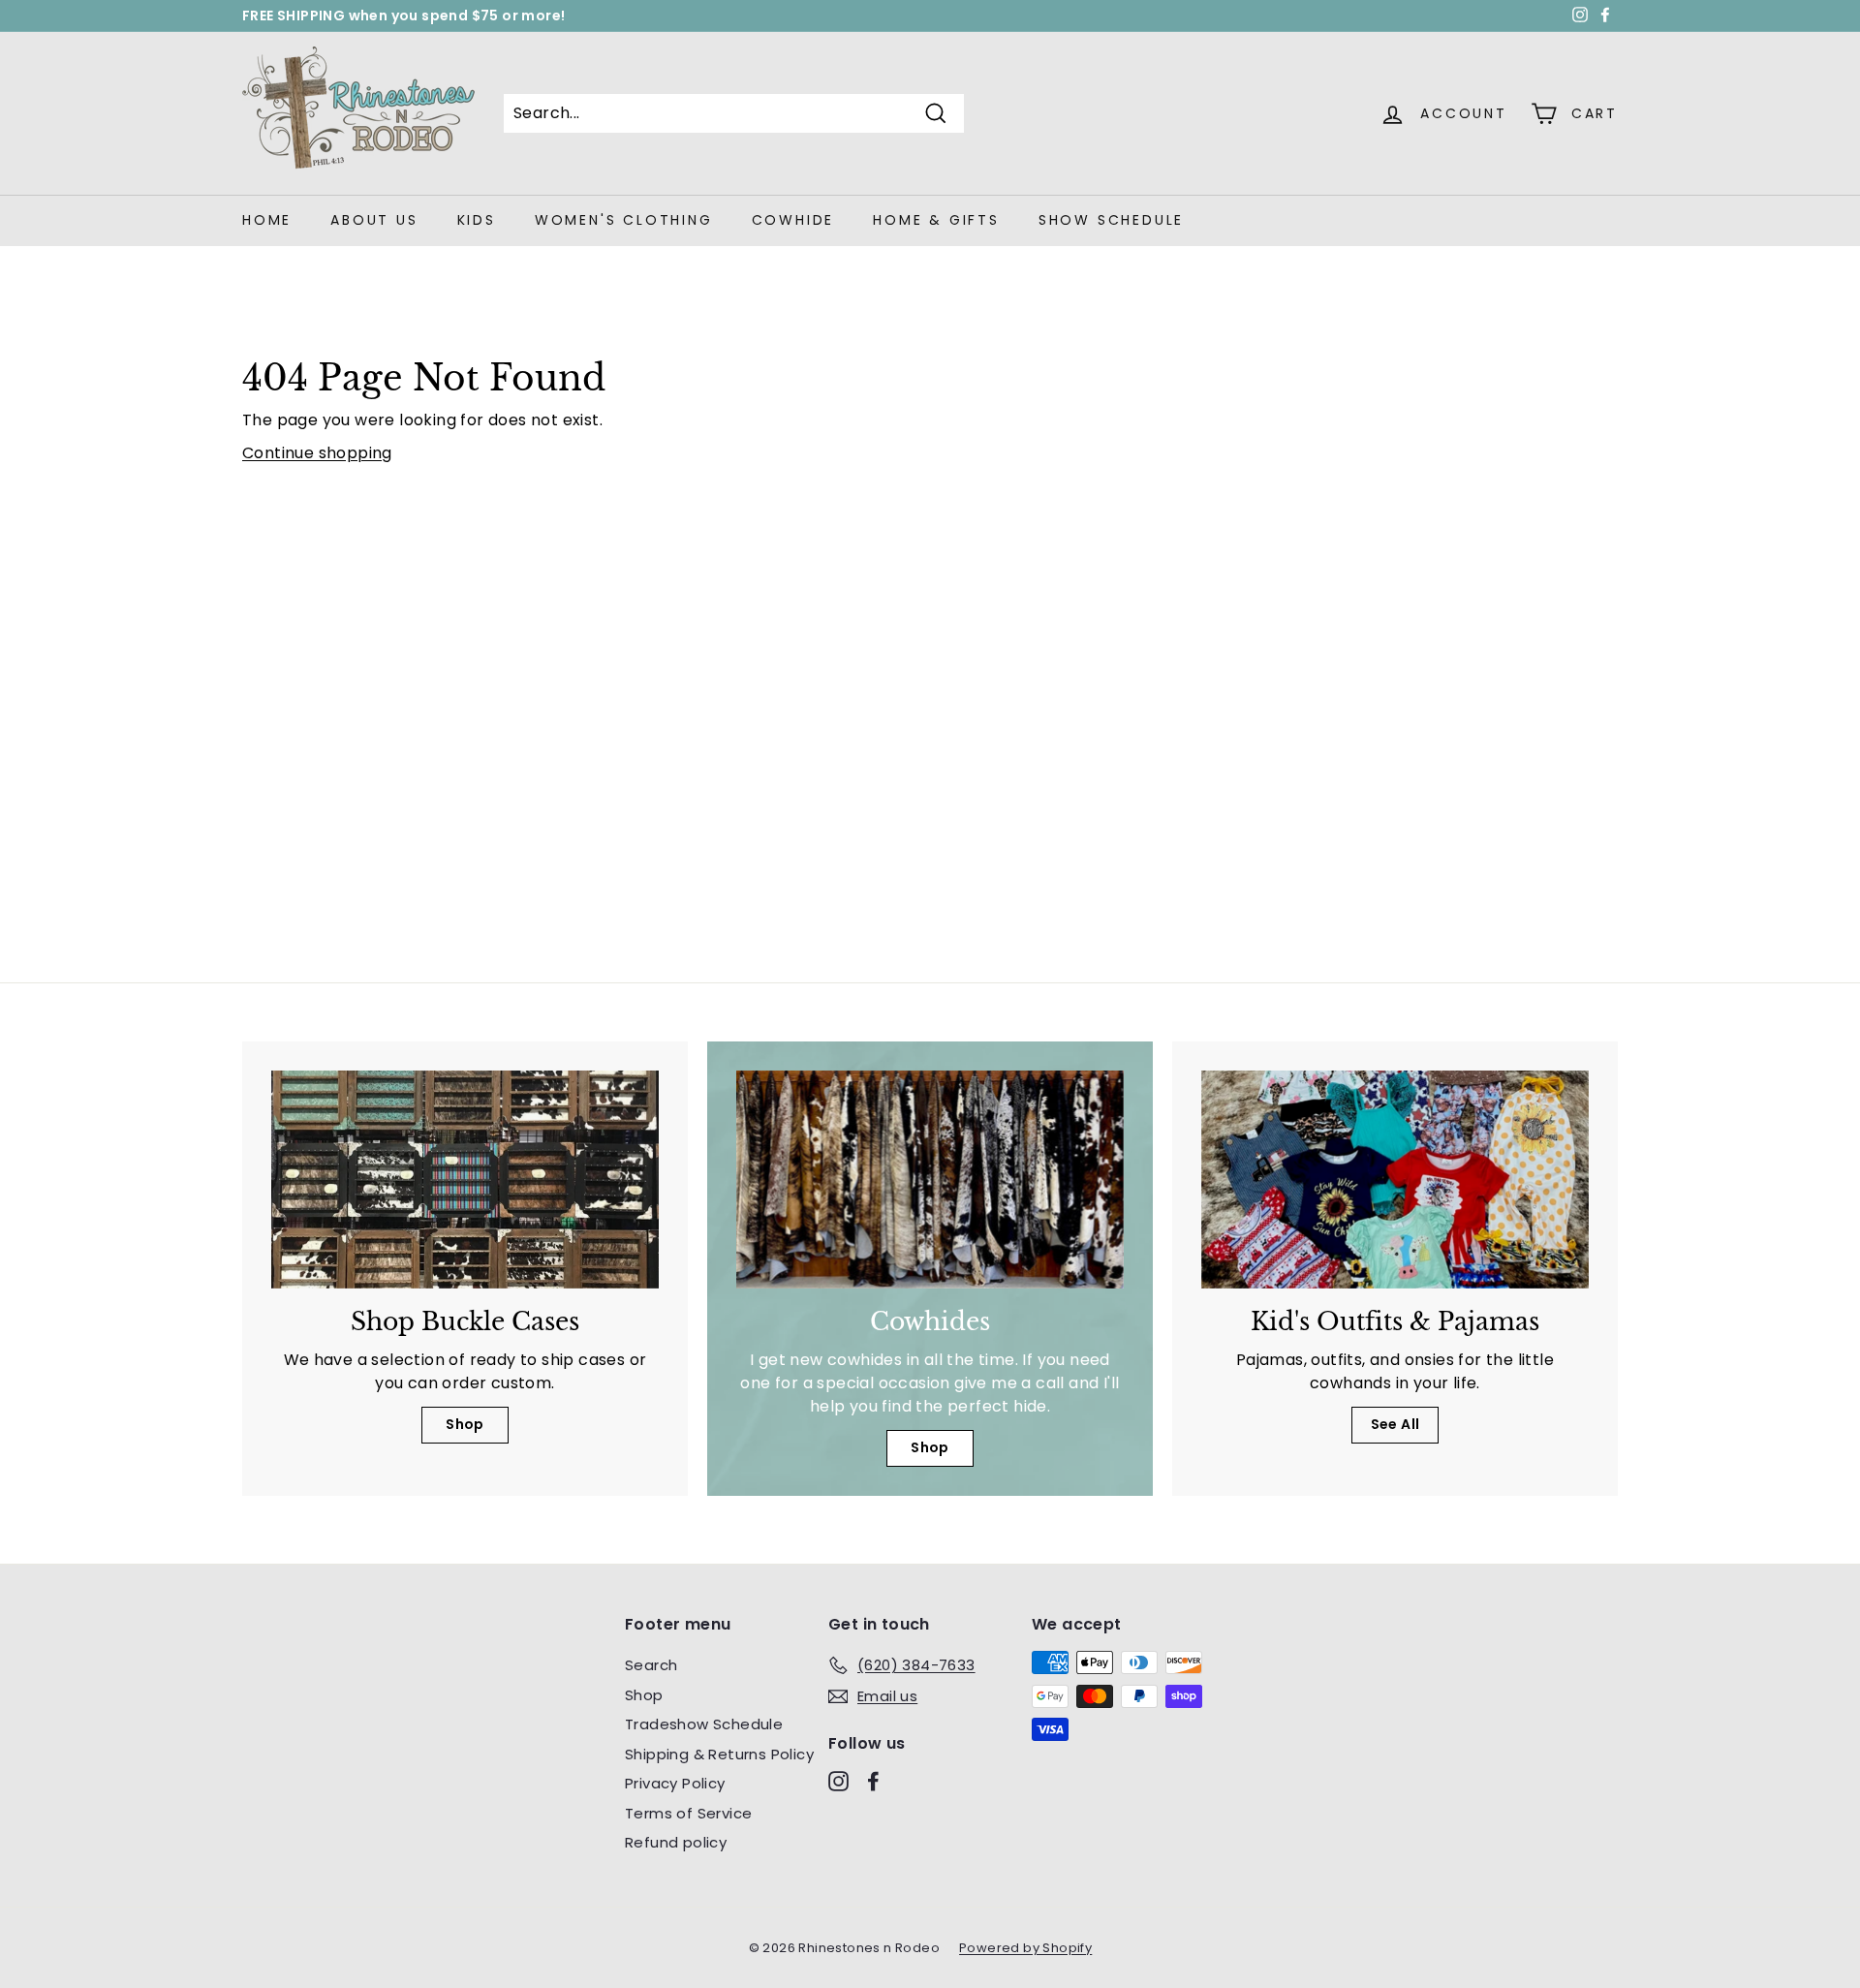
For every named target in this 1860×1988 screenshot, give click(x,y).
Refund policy (676, 1842)
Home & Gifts (936, 220)
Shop (465, 1424)
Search (651, 1665)
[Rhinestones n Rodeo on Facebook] (873, 1781)
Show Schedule (1111, 220)
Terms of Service (688, 1813)
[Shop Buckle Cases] (465, 1180)
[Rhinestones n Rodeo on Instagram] (838, 1781)
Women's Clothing (624, 220)
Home (267, 220)
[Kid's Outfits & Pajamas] (1395, 1180)
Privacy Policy (675, 1783)
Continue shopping (317, 453)
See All (1395, 1424)
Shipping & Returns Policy (719, 1754)
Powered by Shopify (1025, 1948)
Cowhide (793, 220)
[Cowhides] (930, 1180)
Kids (477, 220)
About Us (374, 220)
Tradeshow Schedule (704, 1724)
